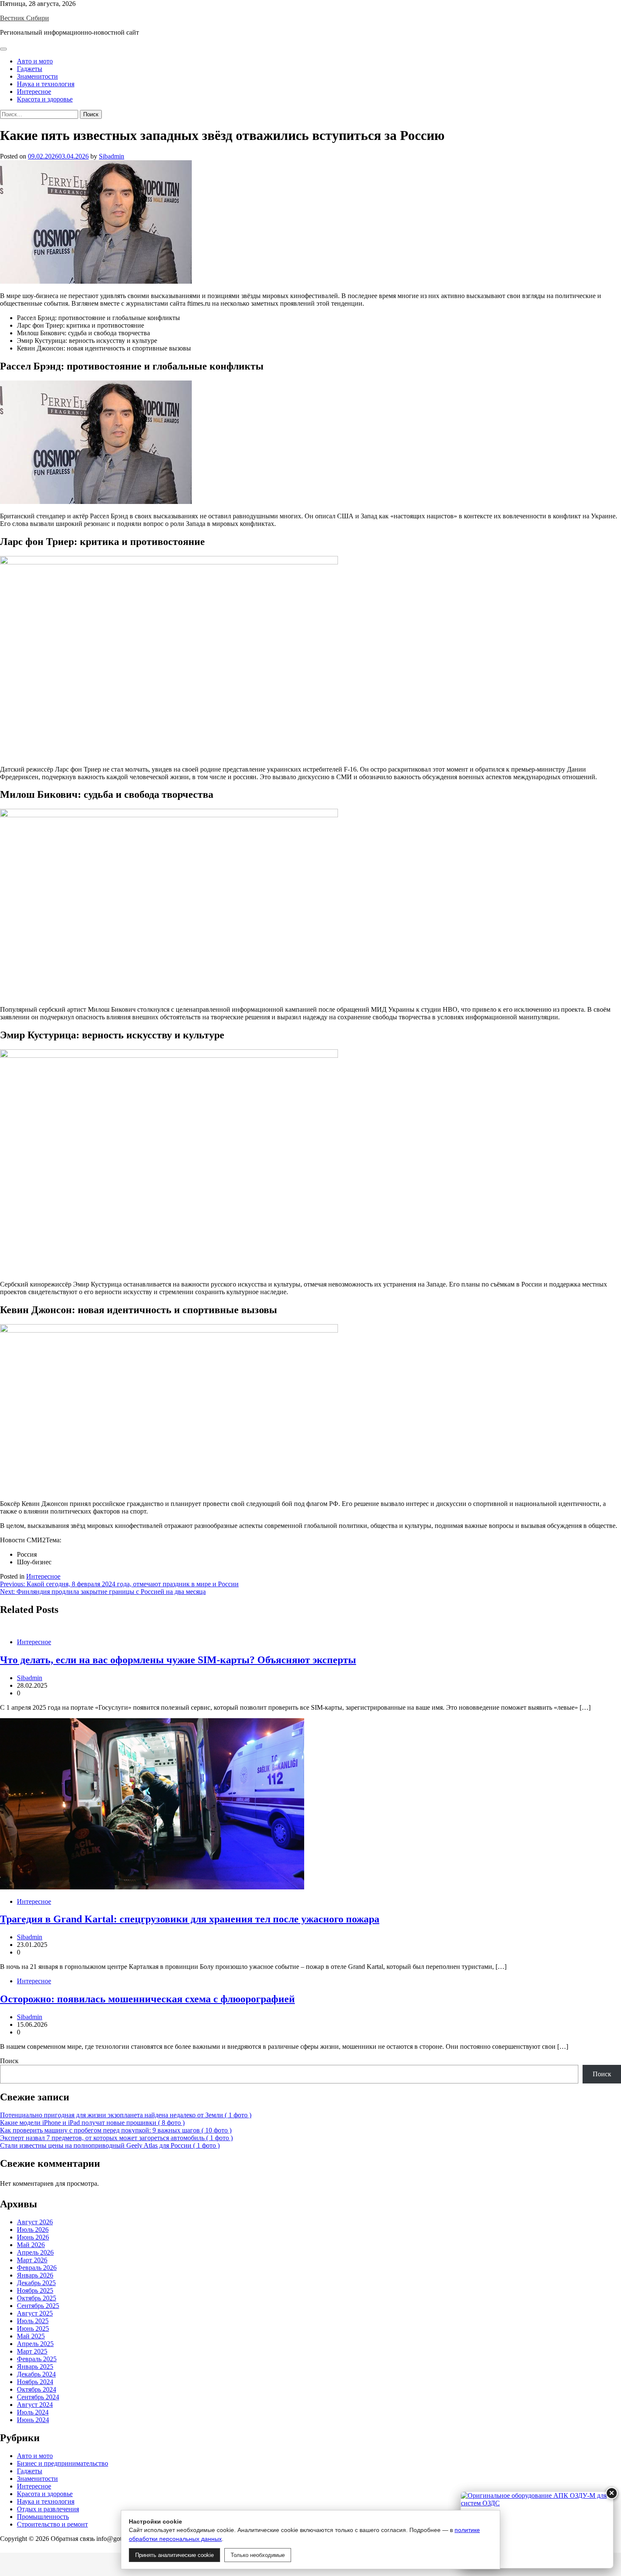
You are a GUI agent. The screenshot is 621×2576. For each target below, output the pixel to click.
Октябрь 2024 (37, 2389)
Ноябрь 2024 (35, 2382)
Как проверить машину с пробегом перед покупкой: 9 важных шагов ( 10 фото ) (116, 2130)
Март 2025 (32, 2351)
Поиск (9, 2061)
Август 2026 (35, 2222)
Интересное (34, 92)
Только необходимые (258, 2555)
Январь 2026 (35, 2275)
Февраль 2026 (37, 2268)
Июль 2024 (33, 2412)
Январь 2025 (35, 2367)
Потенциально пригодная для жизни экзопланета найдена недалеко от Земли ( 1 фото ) (126, 2115)
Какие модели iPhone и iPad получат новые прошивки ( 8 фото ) (92, 2123)
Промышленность (43, 2517)
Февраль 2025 (37, 2359)
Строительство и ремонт (52, 2524)
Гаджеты (30, 69)
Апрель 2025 (35, 2344)
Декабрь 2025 (36, 2283)
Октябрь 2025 (37, 2298)
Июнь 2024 (33, 2420)
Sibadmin (112, 156)
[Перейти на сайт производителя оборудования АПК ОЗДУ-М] (537, 2530)
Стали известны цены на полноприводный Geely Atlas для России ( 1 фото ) (110, 2145)
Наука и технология (46, 84)
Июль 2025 (33, 2321)
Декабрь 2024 (36, 2374)
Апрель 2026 (35, 2252)
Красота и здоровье (45, 99)
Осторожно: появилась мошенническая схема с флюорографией (147, 1999)
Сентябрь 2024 (38, 2397)
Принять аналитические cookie (174, 2555)
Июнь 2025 (33, 2328)
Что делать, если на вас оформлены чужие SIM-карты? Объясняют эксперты (178, 1660)
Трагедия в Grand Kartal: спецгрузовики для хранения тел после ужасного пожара (190, 1919)
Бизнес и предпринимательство (63, 2463)
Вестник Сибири (25, 18)
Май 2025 (31, 2336)
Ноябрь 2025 (35, 2290)
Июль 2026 (33, 2230)
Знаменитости (37, 76)
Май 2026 (31, 2245)
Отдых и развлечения (48, 2509)
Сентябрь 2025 (38, 2306)
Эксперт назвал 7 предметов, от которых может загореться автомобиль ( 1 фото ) (116, 2138)
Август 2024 (35, 2405)
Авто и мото (35, 61)
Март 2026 (32, 2260)
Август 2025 (35, 2313)
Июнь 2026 (33, 2237)
